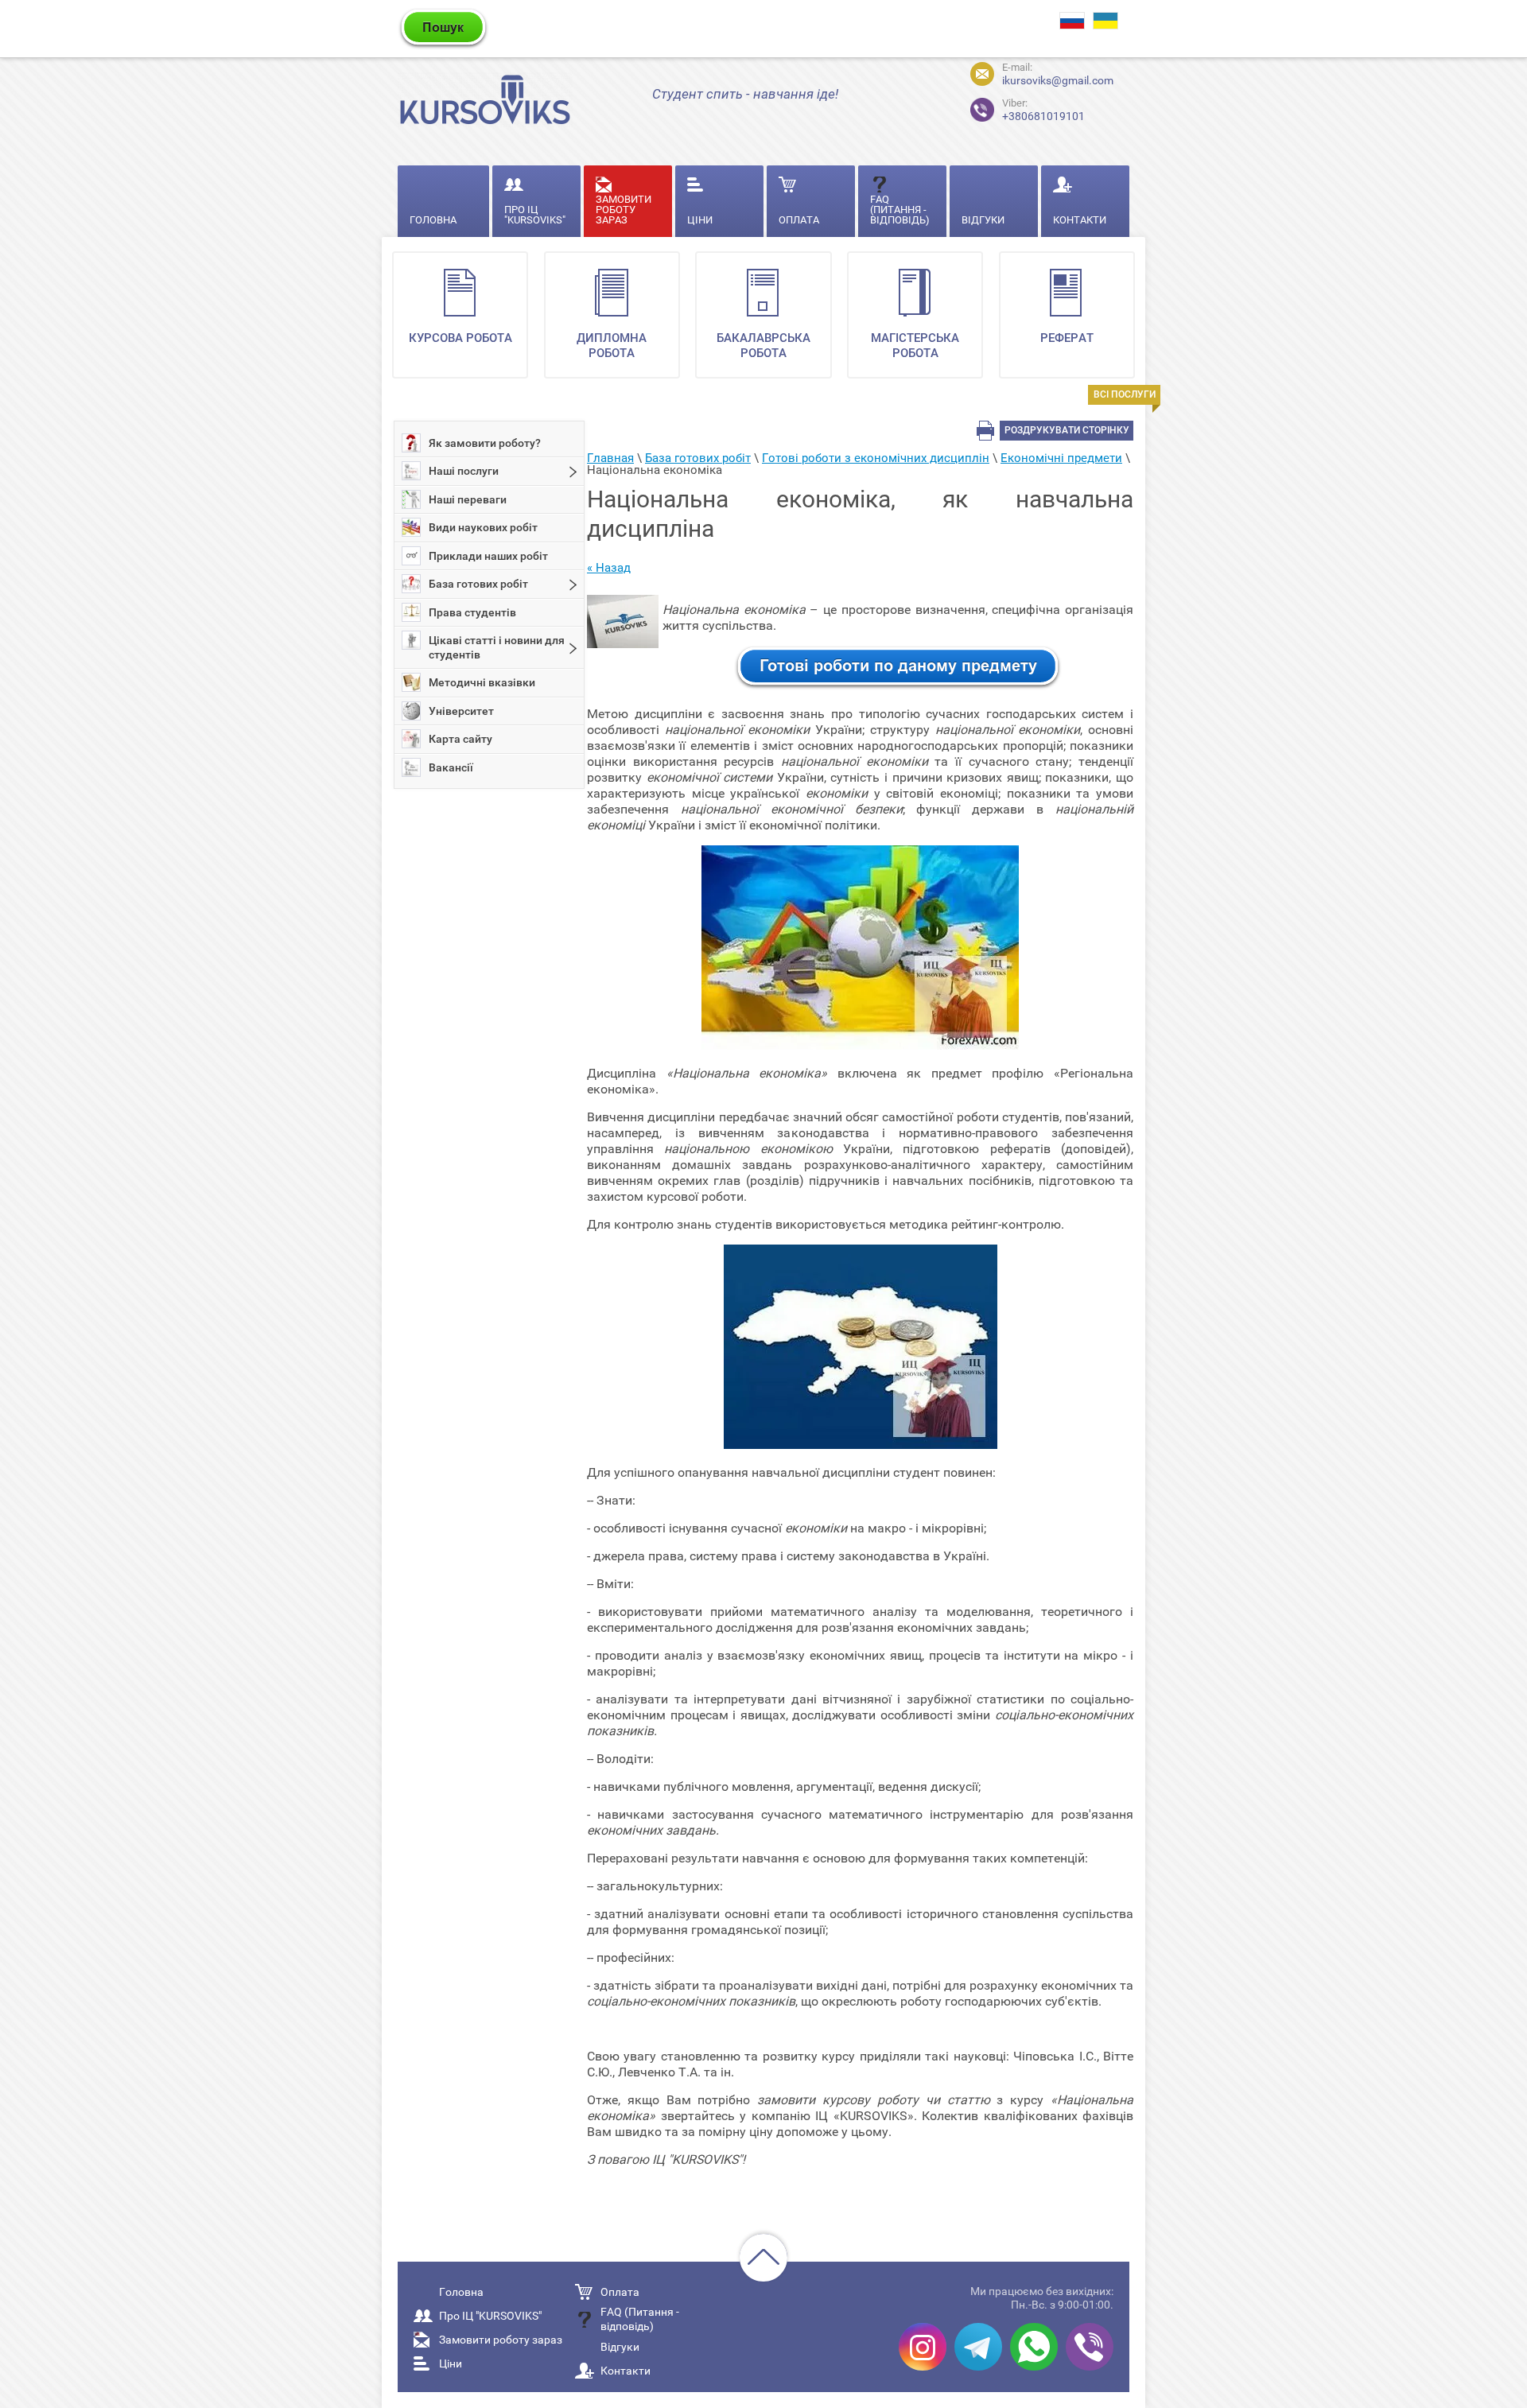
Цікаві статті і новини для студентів (497, 647)
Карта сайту (460, 739)
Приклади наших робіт (488, 556)
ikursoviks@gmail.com (1058, 80)
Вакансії (451, 767)
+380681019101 (1043, 110)
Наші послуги (464, 471)
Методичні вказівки (482, 682)
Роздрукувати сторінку (1067, 430)
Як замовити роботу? (485, 443)
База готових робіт (478, 584)
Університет (461, 711)
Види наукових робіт (483, 527)
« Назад (609, 568)
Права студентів (472, 612)
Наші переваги (468, 499)
